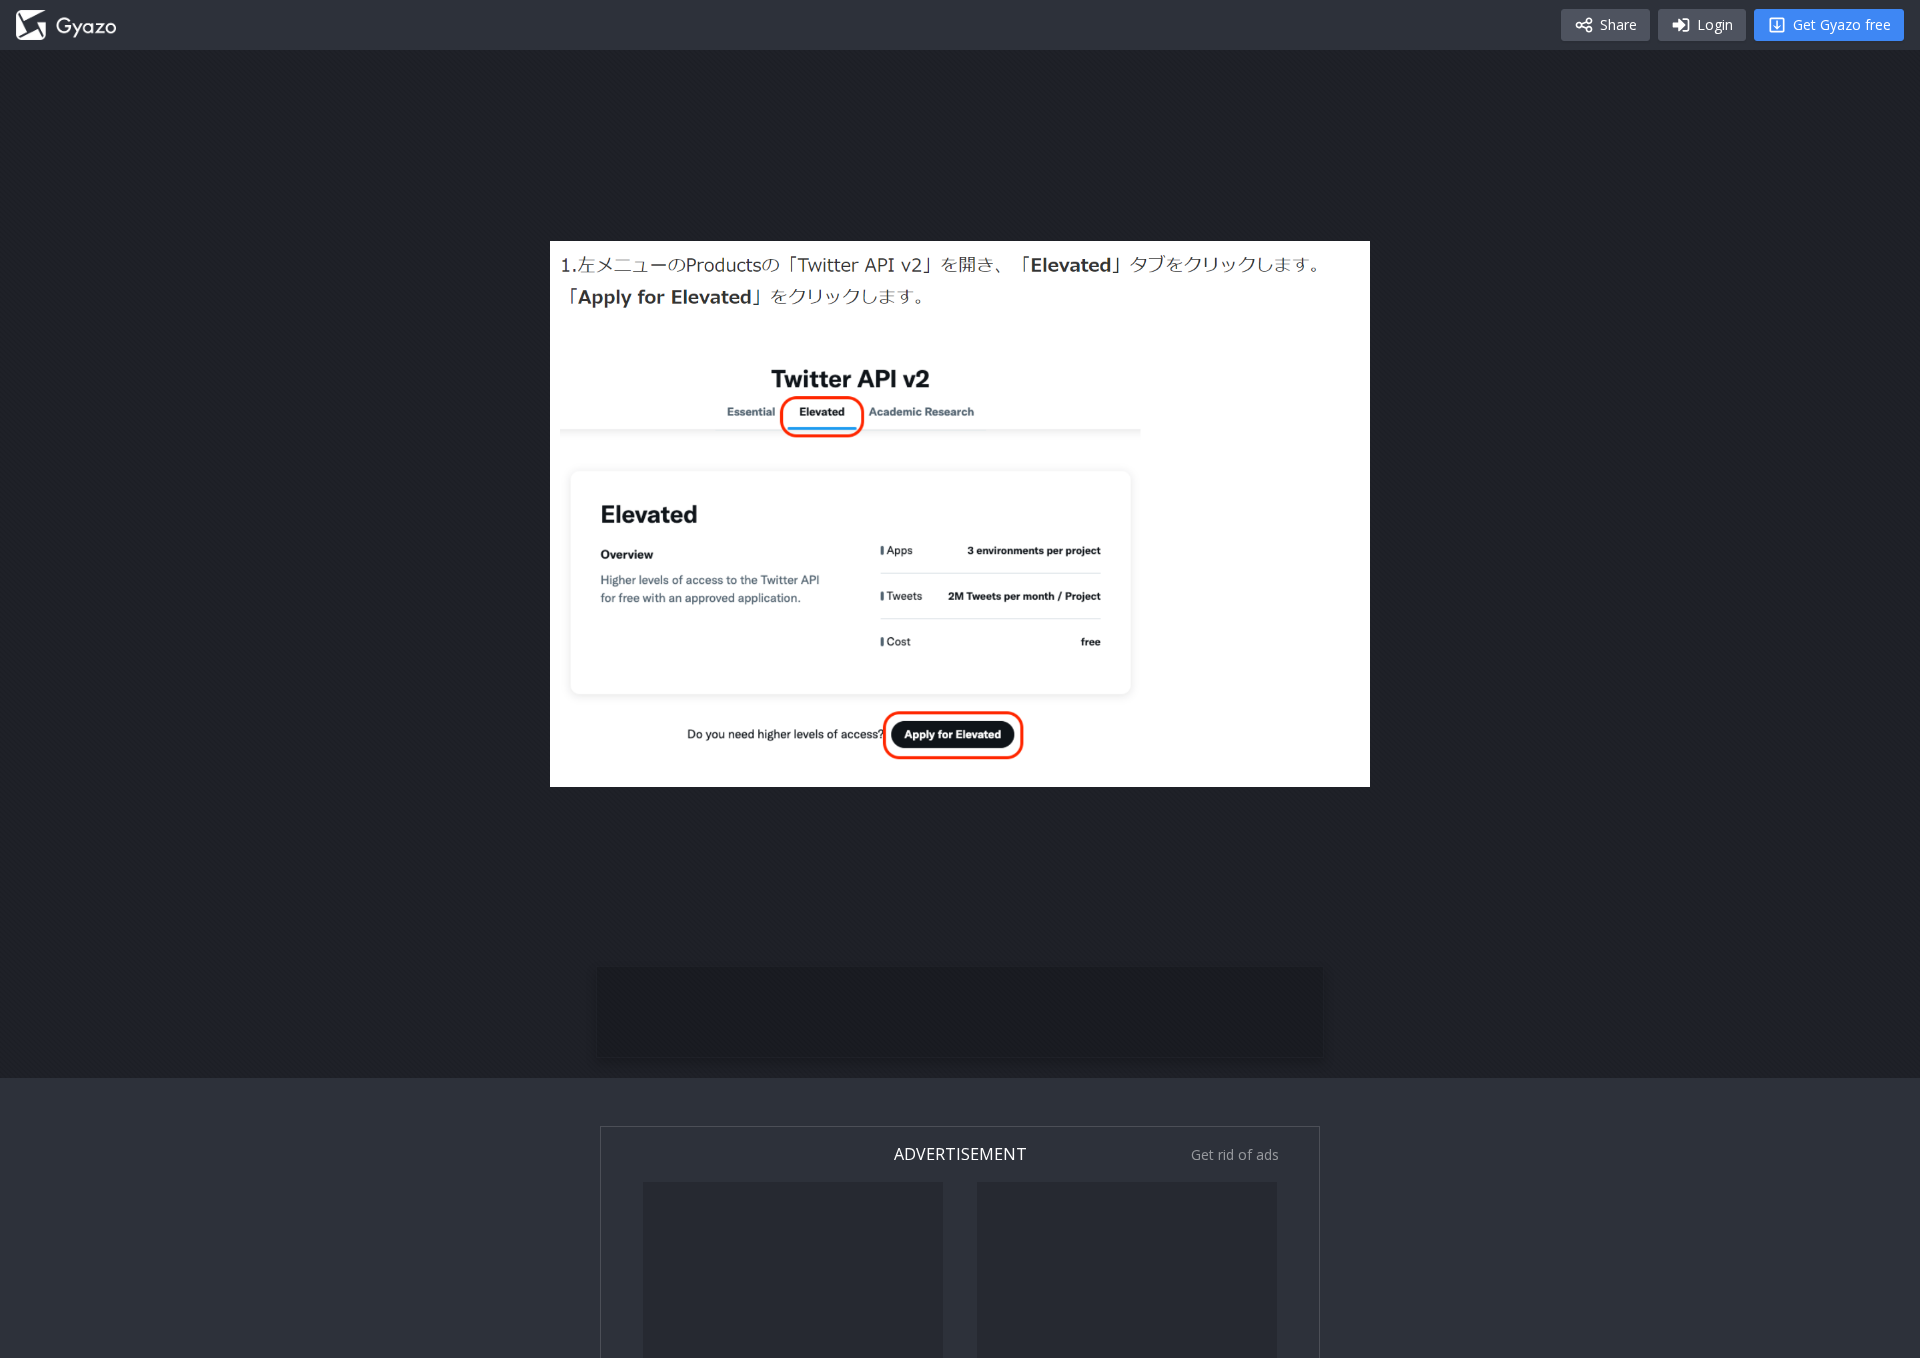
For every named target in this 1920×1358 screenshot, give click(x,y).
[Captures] (66, 25)
